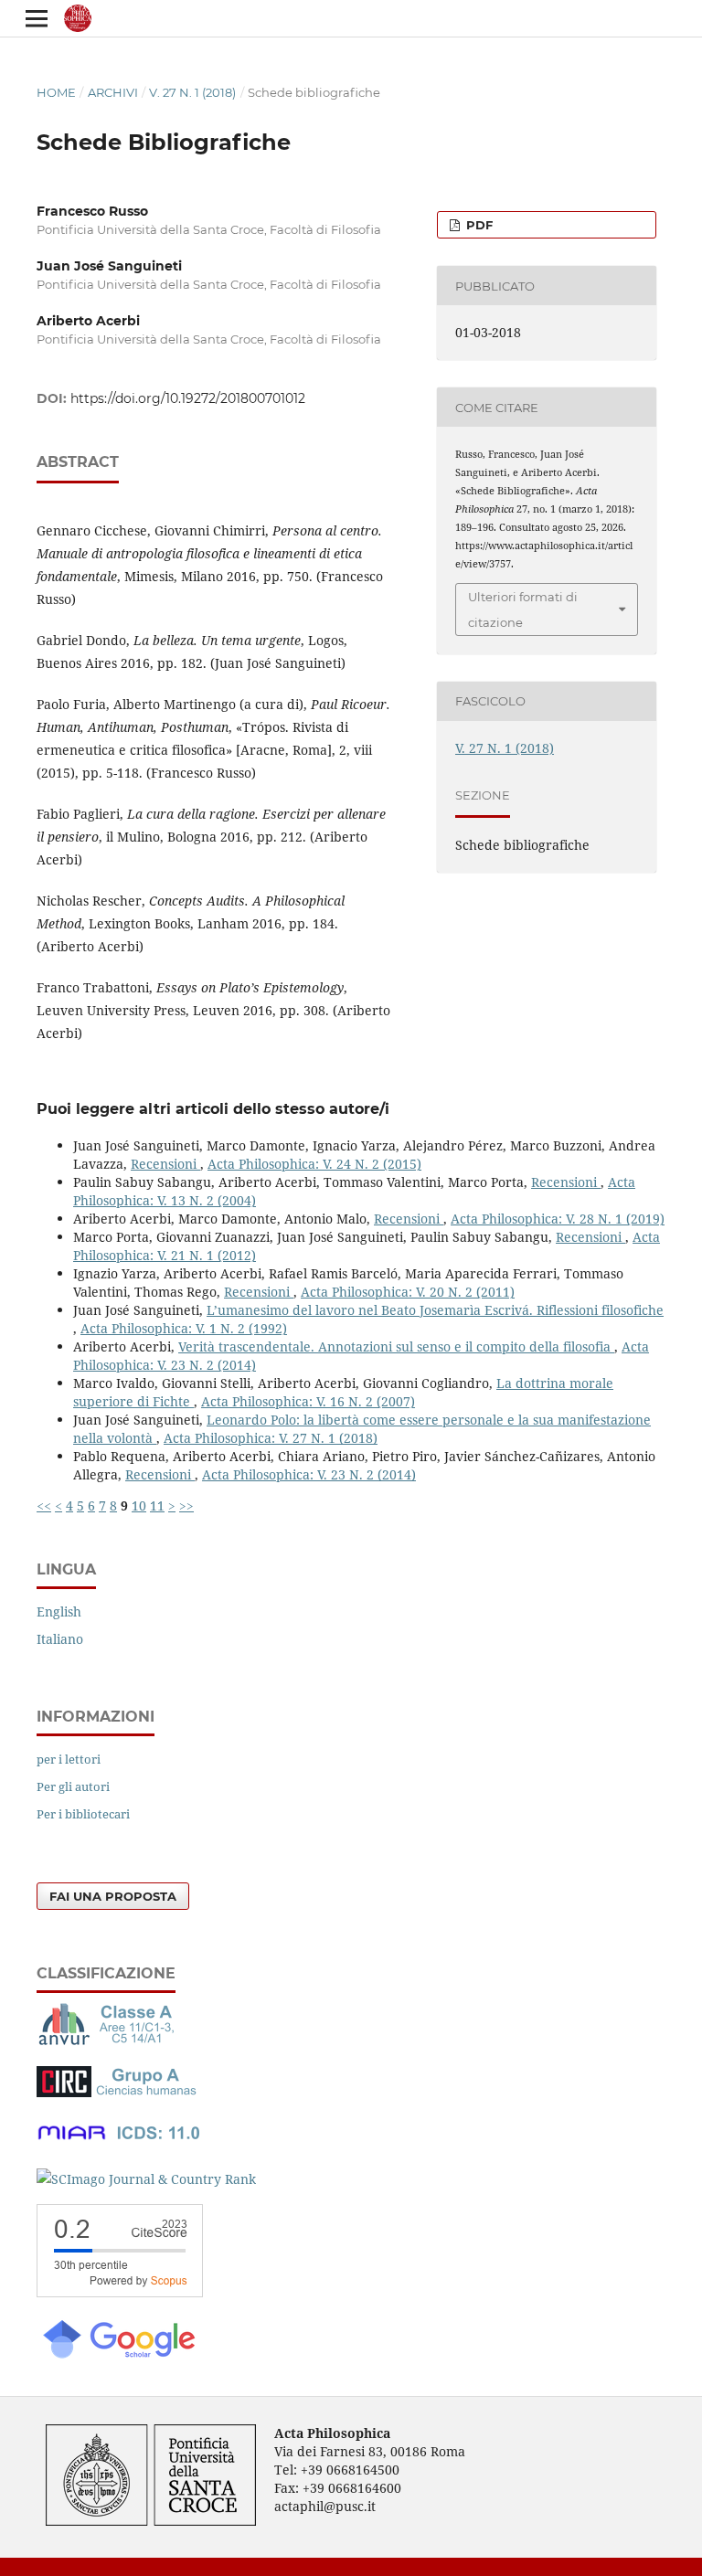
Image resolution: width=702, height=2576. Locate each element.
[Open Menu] (37, 18)
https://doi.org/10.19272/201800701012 (188, 398)
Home (56, 92)
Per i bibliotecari (83, 1814)
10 (139, 1505)
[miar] (119, 2143)
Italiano (60, 1639)
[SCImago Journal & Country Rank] (146, 2179)
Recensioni (165, 1164)
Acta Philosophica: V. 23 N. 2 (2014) (309, 1474)
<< (44, 1505)
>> (186, 1505)
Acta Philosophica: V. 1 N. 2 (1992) (184, 1328)
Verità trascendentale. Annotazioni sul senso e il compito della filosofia (396, 1346)
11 (157, 1505)
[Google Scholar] (118, 2356)
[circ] (119, 2092)
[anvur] (110, 2041)
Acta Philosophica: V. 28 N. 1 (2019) (558, 1219)
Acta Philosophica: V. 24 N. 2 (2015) (314, 1164)
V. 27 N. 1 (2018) (192, 92)
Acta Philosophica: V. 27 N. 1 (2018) (271, 1438)
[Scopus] (120, 2292)
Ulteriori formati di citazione (523, 610)
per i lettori (69, 1759)
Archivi (113, 92)
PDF (478, 225)
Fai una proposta (113, 1896)
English (59, 1611)
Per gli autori (73, 1786)
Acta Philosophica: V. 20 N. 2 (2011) (408, 1292)
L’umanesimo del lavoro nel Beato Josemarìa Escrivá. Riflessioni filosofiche (435, 1310)
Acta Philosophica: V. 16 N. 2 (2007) (308, 1401)
